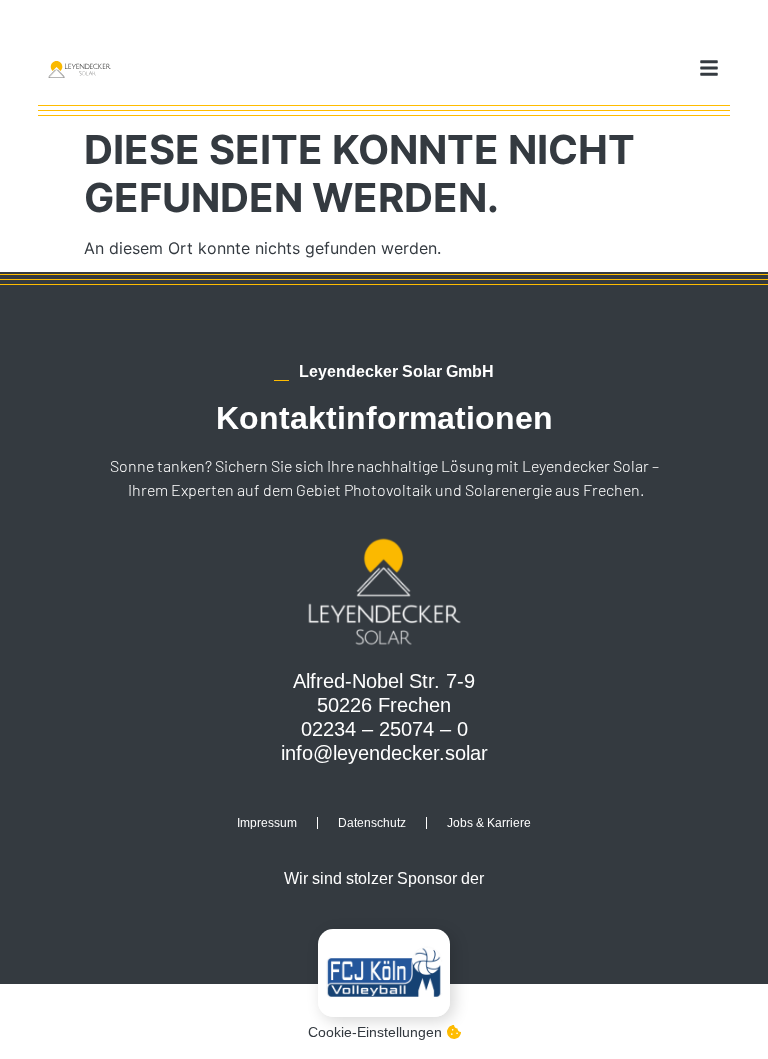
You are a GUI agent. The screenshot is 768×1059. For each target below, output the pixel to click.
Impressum (267, 823)
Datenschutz (372, 823)
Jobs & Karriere (489, 823)
